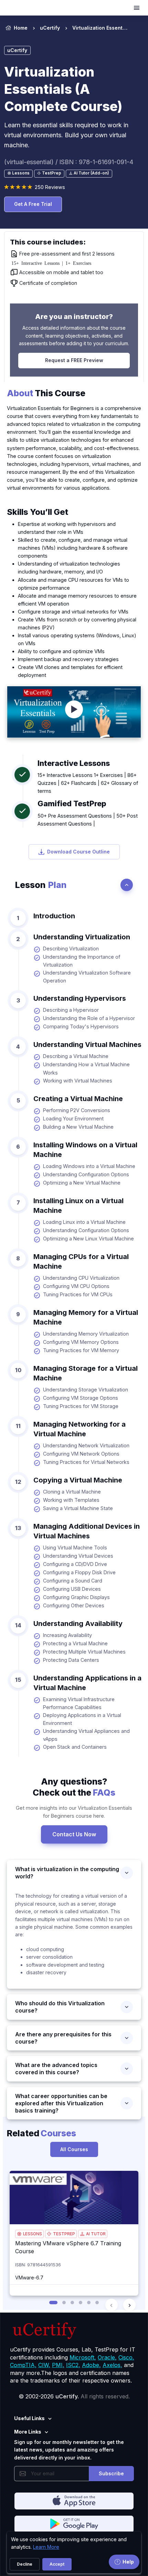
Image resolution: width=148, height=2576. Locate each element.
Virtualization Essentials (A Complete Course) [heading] (63, 89)
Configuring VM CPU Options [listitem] (76, 1286)
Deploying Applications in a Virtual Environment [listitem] (82, 1719)
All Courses (74, 2149)
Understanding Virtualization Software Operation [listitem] (87, 977)
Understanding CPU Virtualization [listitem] (81, 1278)
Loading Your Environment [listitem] (73, 1119)
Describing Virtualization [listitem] (71, 948)
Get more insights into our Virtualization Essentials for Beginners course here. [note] (74, 1812)
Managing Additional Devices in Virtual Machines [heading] (87, 1531)
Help (128, 2562)
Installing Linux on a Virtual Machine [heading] (78, 1206)
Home (21, 28)
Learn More (46, 2547)
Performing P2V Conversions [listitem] (77, 1110)
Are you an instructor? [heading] (74, 317)
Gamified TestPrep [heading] (72, 803)
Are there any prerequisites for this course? (63, 2038)
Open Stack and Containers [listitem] (75, 1747)
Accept (57, 2564)
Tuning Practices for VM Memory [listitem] (81, 1350)
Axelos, (112, 2365)
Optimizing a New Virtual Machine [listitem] (82, 1183)
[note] (18, 174)
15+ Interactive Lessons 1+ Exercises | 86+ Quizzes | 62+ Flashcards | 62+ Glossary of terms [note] (88, 783)
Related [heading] (41, 2133)
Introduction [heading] (54, 916)
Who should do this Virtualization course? (60, 2007)
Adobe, (91, 2365)
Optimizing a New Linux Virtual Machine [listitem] (88, 1239)
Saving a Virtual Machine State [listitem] (78, 1508)
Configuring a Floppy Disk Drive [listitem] (79, 1572)
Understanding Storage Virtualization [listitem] (86, 1390)
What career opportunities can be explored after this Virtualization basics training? (61, 2103)
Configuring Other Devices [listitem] (74, 1605)
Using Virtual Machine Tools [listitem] (75, 1547)
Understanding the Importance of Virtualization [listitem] (82, 961)
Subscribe (111, 2473)
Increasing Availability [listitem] (67, 1635)
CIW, (44, 2365)
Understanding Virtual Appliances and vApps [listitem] (86, 1735)
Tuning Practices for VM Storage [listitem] (81, 1406)
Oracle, (107, 2357)
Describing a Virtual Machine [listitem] (76, 1056)
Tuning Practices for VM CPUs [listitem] (78, 1294)
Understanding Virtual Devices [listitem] (78, 1556)
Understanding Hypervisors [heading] (80, 998)
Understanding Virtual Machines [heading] (87, 1045)
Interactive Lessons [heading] (74, 763)
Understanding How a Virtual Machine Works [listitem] (86, 1068)
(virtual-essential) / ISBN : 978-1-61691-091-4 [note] (69, 162)
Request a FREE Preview (74, 360)
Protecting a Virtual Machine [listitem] (75, 1643)
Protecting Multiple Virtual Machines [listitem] (84, 1652)
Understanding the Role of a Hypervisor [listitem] (89, 1018)
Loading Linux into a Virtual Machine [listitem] (84, 1222)
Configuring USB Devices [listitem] (72, 1589)
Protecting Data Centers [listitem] (71, 1660)
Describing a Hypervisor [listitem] (71, 1010)
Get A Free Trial (33, 204)
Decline (25, 2564)
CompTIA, (23, 2365)
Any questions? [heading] (74, 1787)
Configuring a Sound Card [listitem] (73, 1581)
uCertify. (67, 2396)
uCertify (50, 28)
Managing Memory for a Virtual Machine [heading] (86, 1317)
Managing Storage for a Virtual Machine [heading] (86, 1373)
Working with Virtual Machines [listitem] (78, 1081)
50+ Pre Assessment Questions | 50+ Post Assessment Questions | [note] (88, 820)
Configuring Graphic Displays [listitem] (76, 1597)
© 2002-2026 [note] (74, 2396)
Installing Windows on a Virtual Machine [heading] (85, 1150)
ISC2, (73, 2365)
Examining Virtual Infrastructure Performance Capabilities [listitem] (79, 1703)
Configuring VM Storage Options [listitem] (81, 1398)
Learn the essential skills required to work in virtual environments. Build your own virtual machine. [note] (66, 135)
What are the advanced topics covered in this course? (56, 2069)
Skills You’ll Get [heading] (38, 512)
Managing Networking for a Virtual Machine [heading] (80, 1429)
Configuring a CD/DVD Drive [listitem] (75, 1564)
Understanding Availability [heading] (78, 1624)
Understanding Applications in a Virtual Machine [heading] (87, 1683)
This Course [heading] (46, 393)
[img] (74, 2198)
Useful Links (29, 2418)
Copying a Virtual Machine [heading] (78, 1480)
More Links (28, 2432)
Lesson (41, 885)
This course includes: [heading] (48, 242)
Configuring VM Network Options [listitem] (81, 1454)
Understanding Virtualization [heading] (82, 937)
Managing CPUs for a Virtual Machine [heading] (81, 1261)
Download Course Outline (78, 852)
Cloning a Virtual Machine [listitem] (72, 1492)
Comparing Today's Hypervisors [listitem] (81, 1026)
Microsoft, (83, 2357)
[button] (53, 2303)
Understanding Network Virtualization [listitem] (86, 1445)
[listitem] (94, 28)
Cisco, (126, 2357)
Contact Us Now (74, 1834)
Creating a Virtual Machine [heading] (78, 1099)
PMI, (58, 2365)
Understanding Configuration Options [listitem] (86, 1174)
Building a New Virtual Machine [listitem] (78, 1127)
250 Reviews (50, 187)
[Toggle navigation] (137, 8)
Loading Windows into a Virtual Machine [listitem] (89, 1166)
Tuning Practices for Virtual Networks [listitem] (86, 1462)
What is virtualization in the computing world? (67, 1873)
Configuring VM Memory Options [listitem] (81, 1342)
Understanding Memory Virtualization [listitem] (86, 1334)
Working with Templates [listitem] (71, 1500)
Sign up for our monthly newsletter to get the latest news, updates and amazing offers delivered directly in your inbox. (69, 2450)
